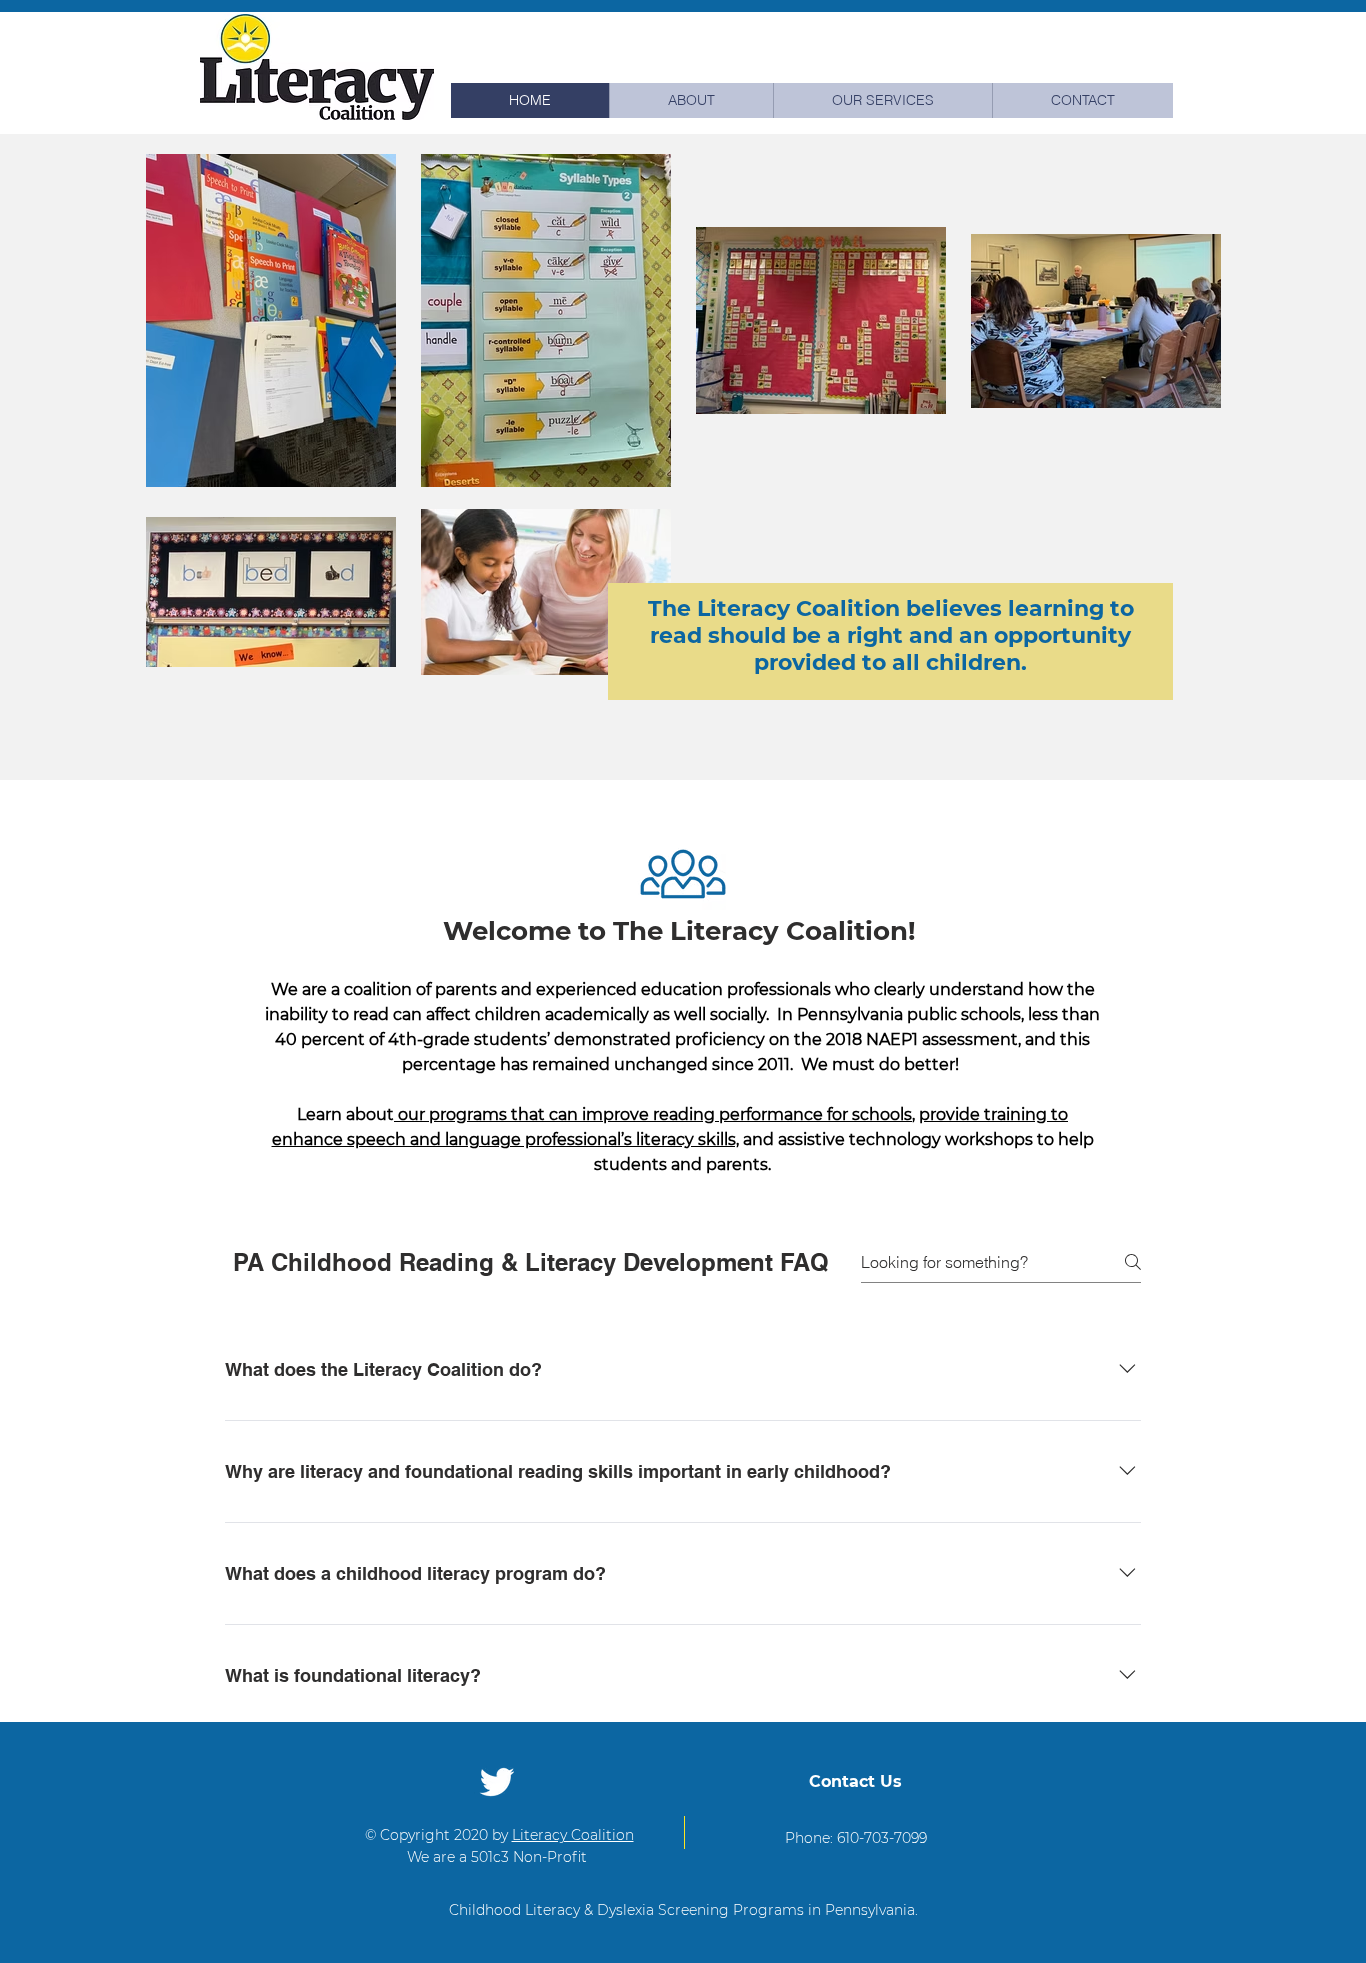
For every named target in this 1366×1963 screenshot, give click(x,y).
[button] (882, 100)
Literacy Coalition (573, 1835)
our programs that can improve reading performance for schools (653, 1114)
